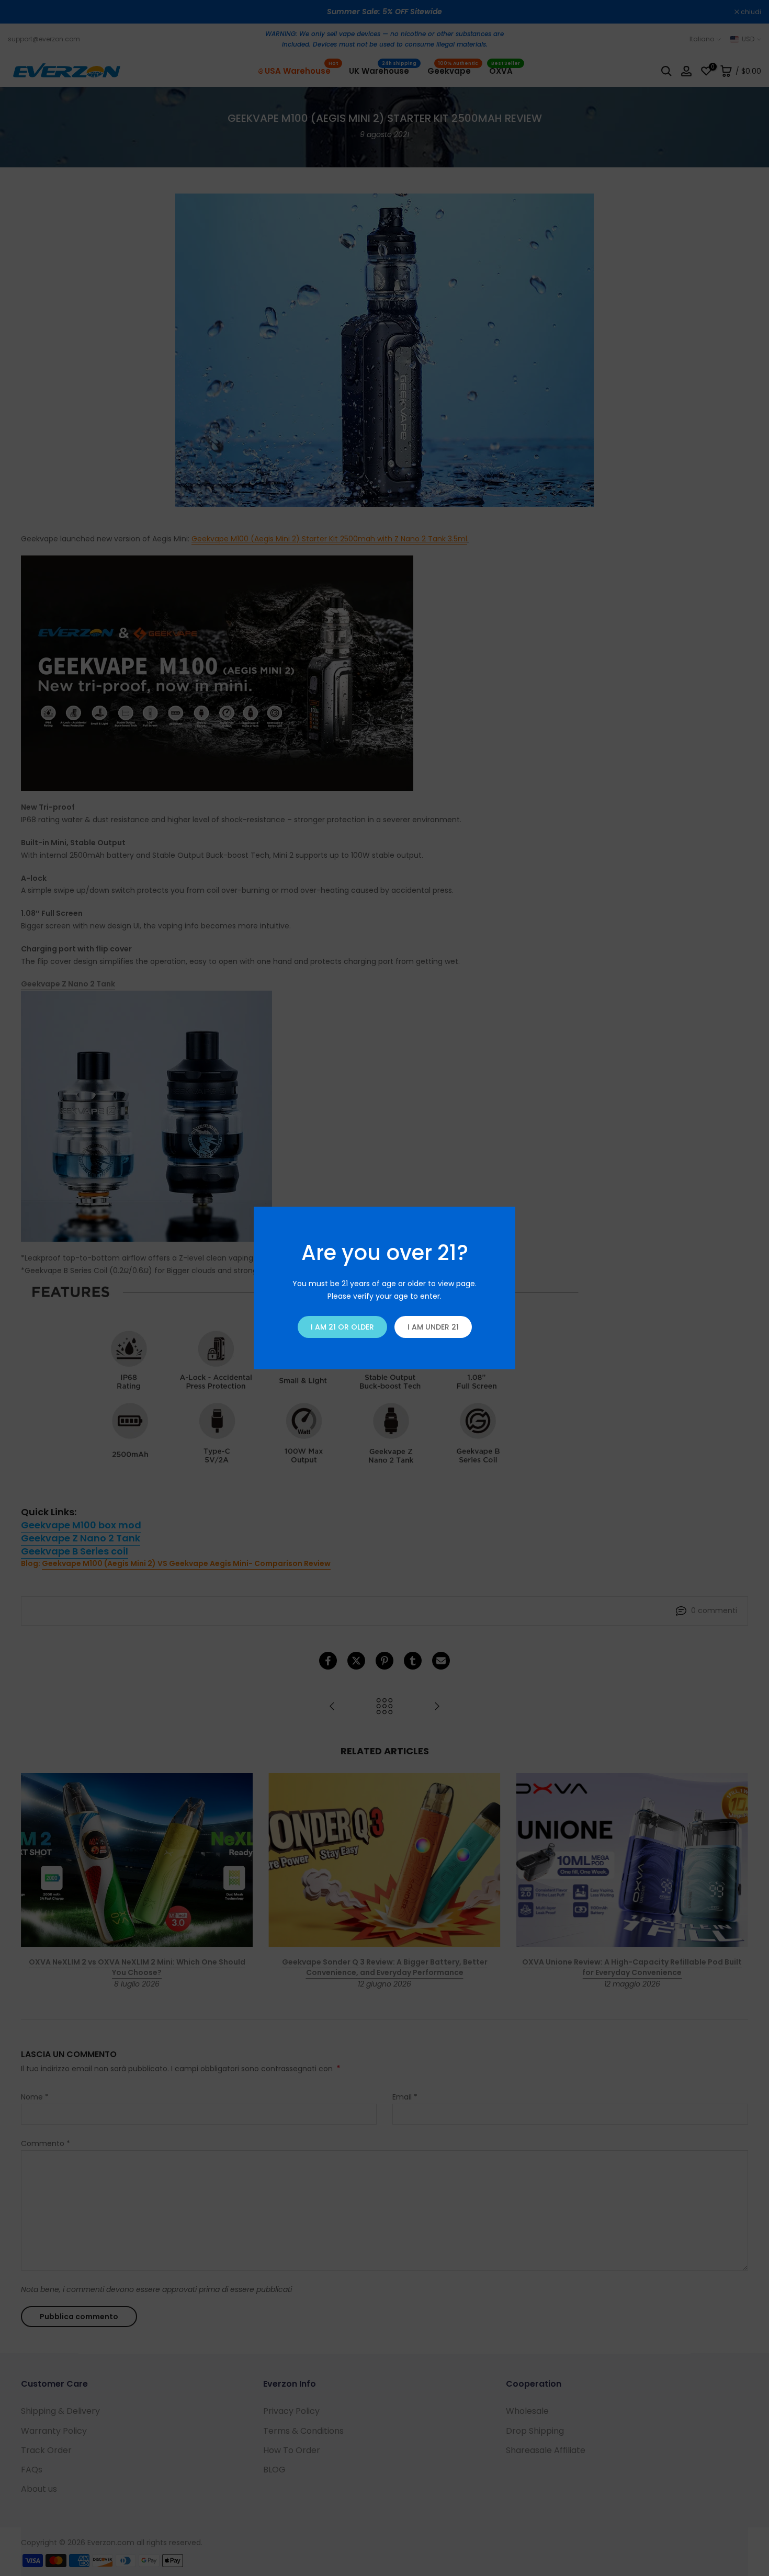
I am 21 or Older (342, 1327)
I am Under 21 (433, 1327)
